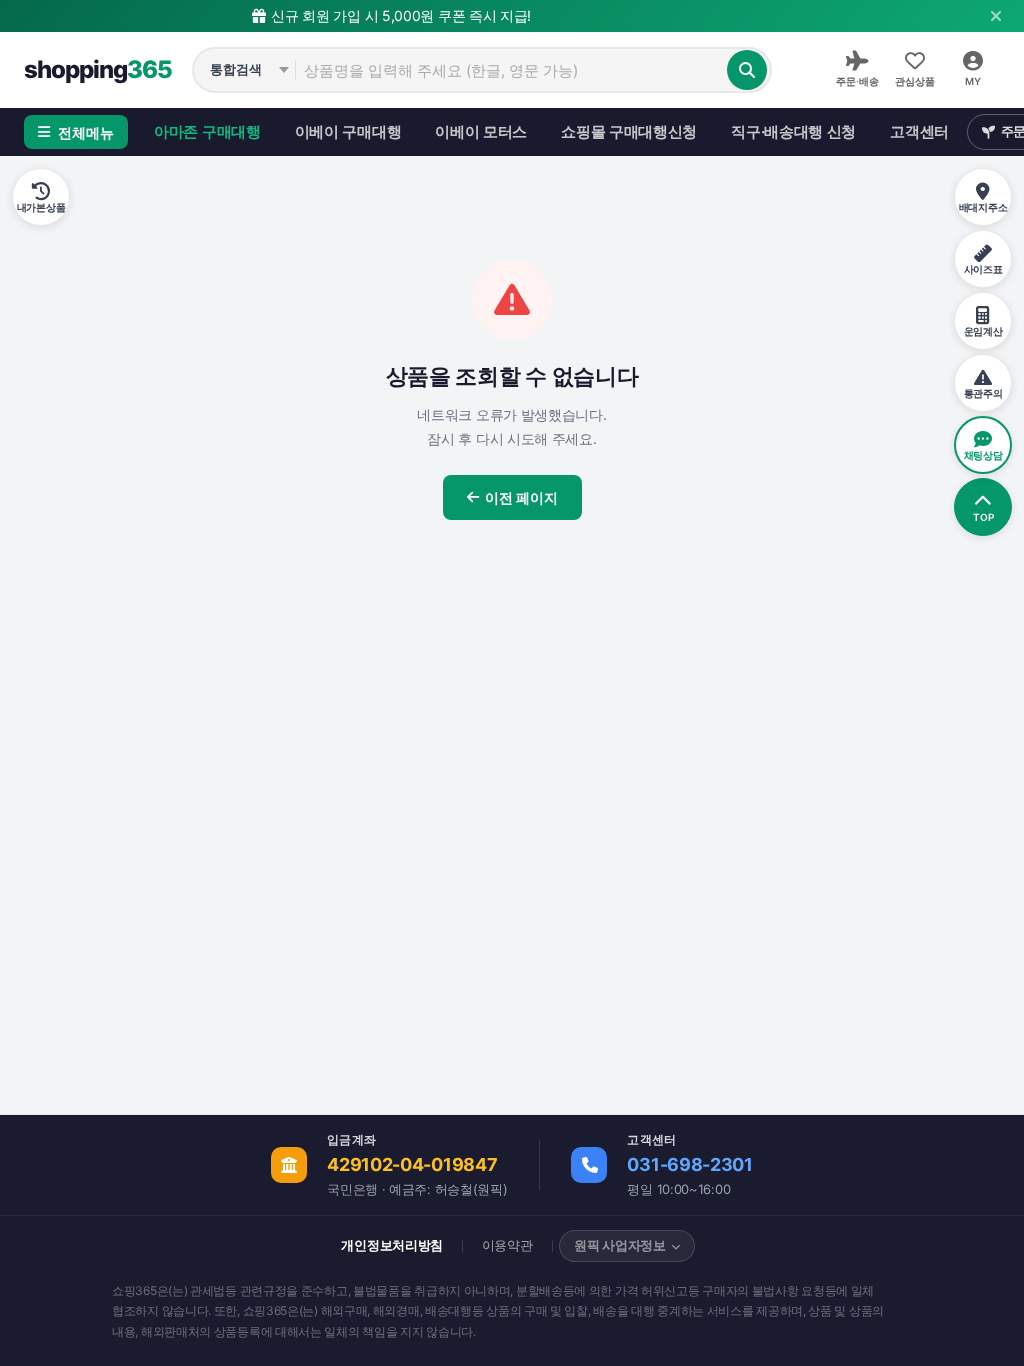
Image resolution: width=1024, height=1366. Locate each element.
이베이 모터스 (481, 131)
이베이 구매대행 (348, 131)
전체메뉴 (86, 132)
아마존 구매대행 (207, 131)
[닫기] (996, 16)
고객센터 (919, 131)
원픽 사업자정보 (620, 1245)
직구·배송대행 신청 (793, 131)
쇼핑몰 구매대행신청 (629, 131)
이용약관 (507, 1245)
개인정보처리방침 (392, 1245)
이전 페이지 (521, 497)
